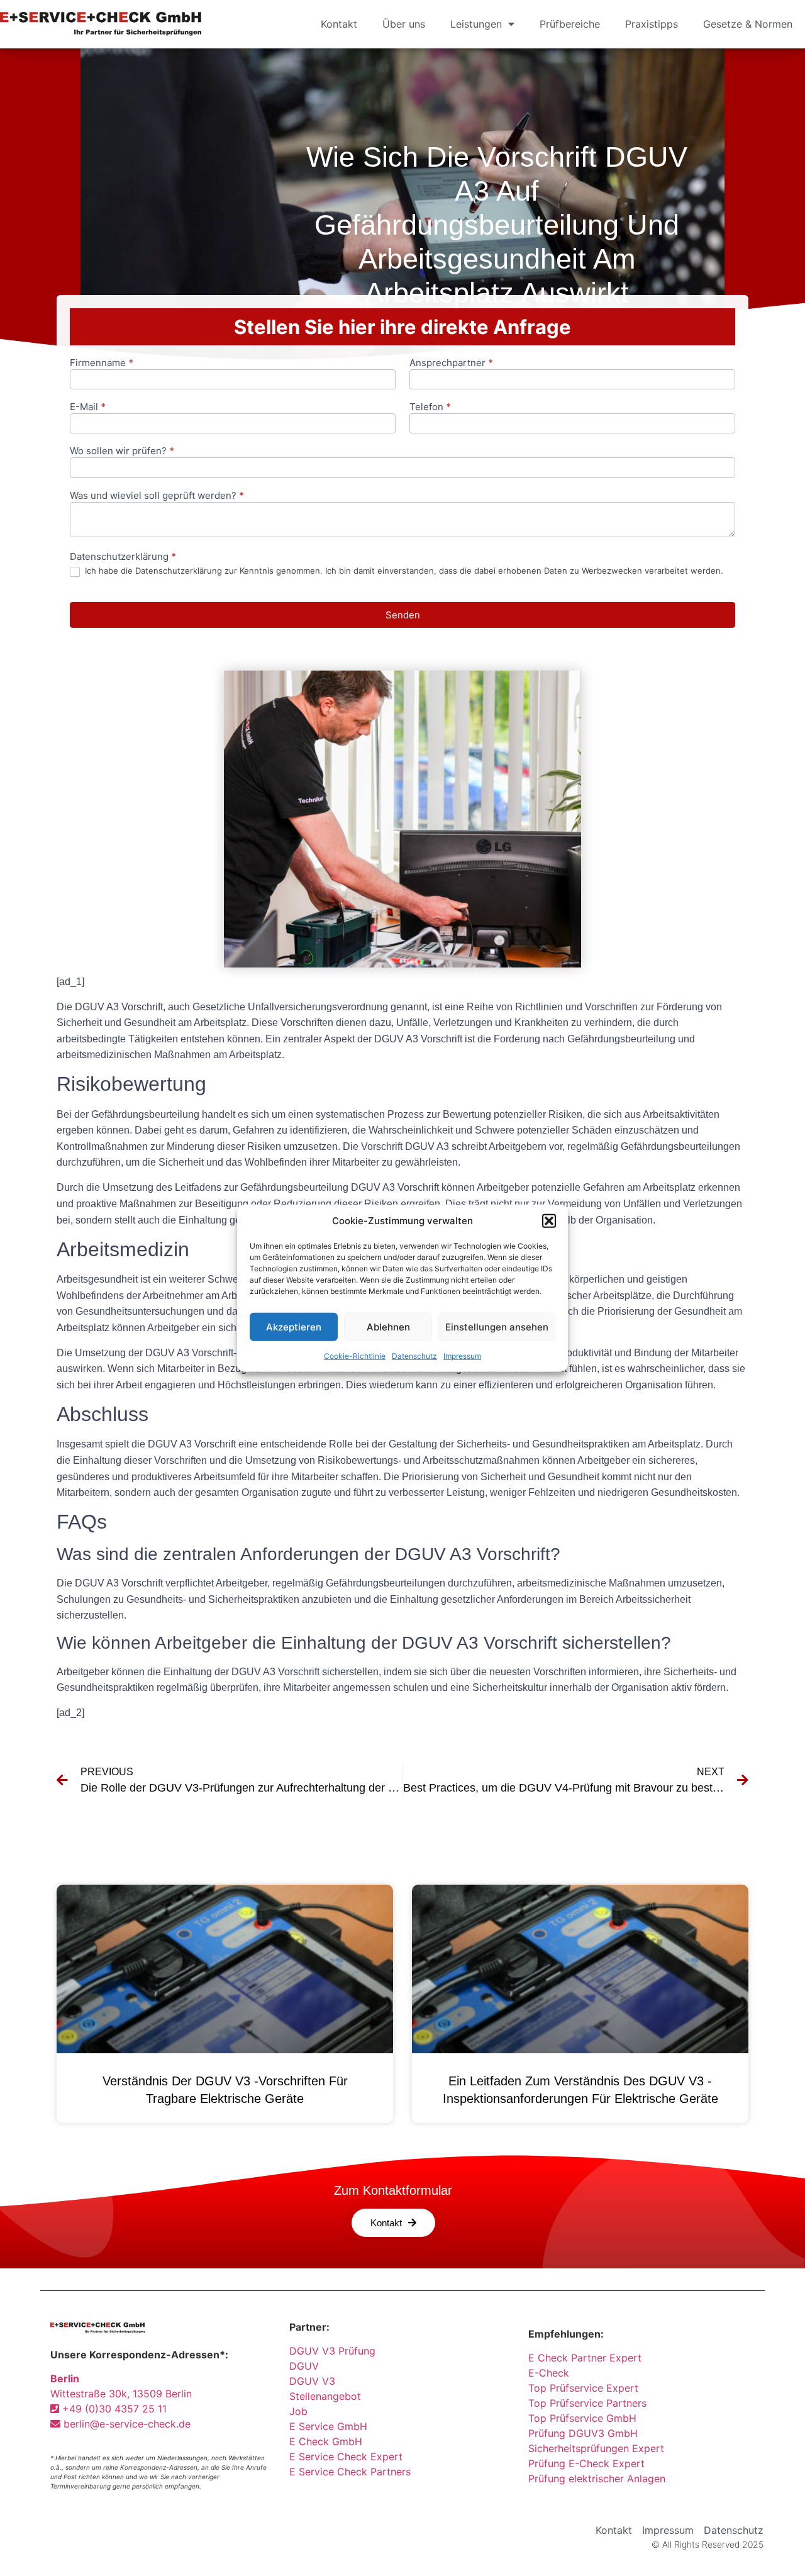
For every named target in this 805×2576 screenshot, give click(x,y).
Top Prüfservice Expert (583, 2388)
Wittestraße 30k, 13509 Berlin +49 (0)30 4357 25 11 (121, 2394)
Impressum (462, 1356)
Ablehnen (388, 1326)
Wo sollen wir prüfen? (122, 451)
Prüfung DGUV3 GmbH (583, 2433)
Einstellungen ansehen (497, 1326)
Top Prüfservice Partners (587, 2403)
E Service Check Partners (350, 2472)
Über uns (404, 24)
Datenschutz (414, 1356)
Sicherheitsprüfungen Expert (596, 2448)
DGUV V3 (312, 2381)
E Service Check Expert (349, 2456)
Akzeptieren (294, 1326)
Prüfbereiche (570, 24)
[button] (549, 1221)
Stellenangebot (325, 2396)
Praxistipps (652, 24)
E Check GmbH (326, 2441)
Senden (403, 615)
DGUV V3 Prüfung (332, 2351)
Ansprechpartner (451, 363)
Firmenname (102, 363)
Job (298, 2411)
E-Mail (88, 407)
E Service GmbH (328, 2426)
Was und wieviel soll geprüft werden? (157, 496)
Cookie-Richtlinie (355, 1356)
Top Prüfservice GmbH (582, 2418)
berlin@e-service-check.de (125, 2424)
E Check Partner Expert (585, 2358)
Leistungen (476, 24)
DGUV (304, 2366)
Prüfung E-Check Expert (586, 2463)
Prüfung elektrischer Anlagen (597, 2478)
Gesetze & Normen (748, 24)
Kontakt (339, 24)
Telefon (430, 407)
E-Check (549, 2373)
